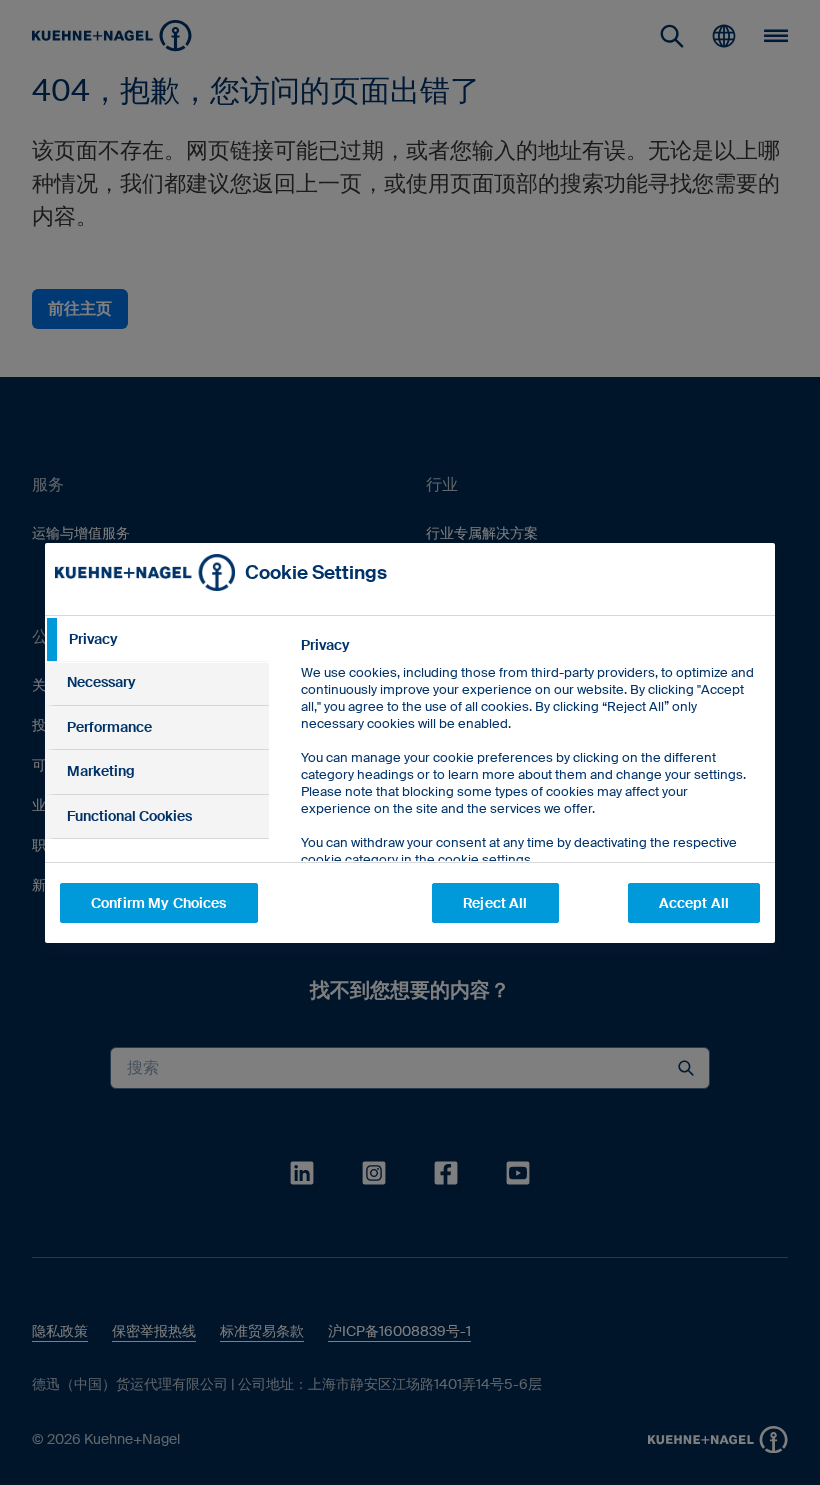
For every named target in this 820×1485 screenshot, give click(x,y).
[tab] (157, 640)
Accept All (694, 903)
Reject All (495, 903)
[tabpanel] (529, 797)
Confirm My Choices (159, 903)
